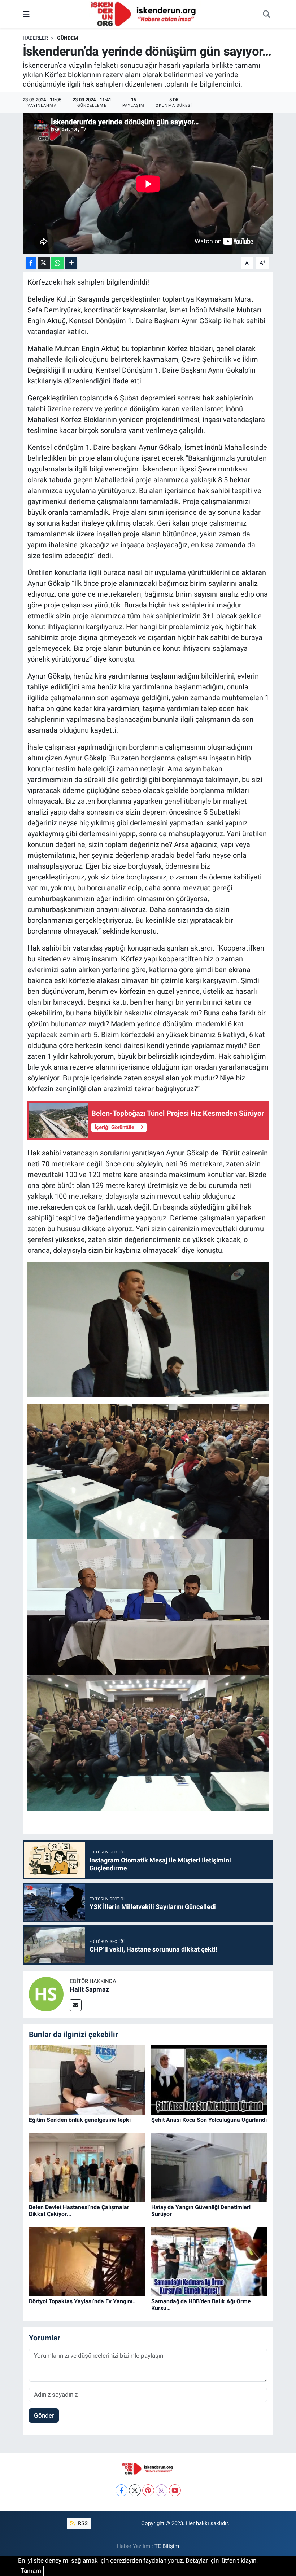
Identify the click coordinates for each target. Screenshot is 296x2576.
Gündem (68, 38)
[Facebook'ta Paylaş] (31, 263)
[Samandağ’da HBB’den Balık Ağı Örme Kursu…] (209, 2261)
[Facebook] (121, 2490)
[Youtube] (175, 2490)
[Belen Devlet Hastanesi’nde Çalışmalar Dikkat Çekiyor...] (87, 2167)
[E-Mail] (76, 2005)
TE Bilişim (167, 2546)
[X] (135, 2490)
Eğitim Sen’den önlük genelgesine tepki (80, 2120)
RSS (82, 2523)
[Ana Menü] (26, 14)
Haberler (35, 38)
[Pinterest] (148, 2490)
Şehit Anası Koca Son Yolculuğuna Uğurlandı (209, 2120)
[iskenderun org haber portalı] (145, 14)
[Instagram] (162, 2490)
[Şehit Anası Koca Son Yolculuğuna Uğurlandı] (209, 2080)
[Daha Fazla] (71, 263)
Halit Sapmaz (89, 1989)
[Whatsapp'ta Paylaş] (58, 263)
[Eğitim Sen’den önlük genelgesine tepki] (87, 2080)
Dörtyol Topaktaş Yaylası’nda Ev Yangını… (83, 2301)
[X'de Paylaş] (44, 263)
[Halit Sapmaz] (46, 1994)
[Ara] (266, 14)
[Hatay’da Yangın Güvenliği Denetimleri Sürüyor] (209, 2167)
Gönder (44, 2415)
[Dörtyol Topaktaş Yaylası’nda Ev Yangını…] (87, 2261)
